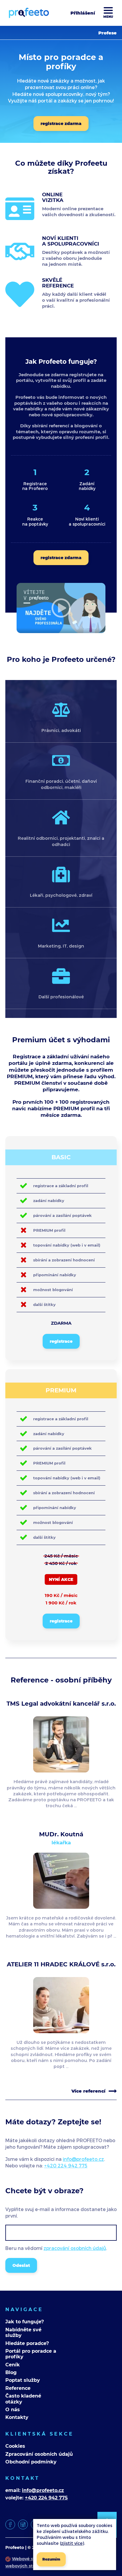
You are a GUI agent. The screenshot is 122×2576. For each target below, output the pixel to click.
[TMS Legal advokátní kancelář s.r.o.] (61, 1770)
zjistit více (72, 2543)
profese (107, 33)
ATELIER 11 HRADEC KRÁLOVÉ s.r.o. (61, 1964)
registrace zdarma (61, 124)
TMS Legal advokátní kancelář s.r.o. (61, 1704)
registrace (61, 1341)
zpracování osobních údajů (75, 2248)
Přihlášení (83, 13)
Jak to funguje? (25, 2322)
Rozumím (51, 2559)
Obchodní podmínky (31, 2462)
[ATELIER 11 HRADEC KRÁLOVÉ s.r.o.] (61, 2030)
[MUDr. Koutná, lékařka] (61, 1906)
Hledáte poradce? (27, 2343)
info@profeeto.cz (83, 2159)
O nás (13, 2410)
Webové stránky (29, 2559)
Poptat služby (23, 2380)
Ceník (13, 2365)
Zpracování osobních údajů (39, 2454)
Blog (11, 2372)
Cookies (15, 2446)
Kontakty (17, 2417)
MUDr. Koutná (61, 1834)
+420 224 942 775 (66, 2165)
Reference (18, 2388)
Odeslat (21, 2265)
